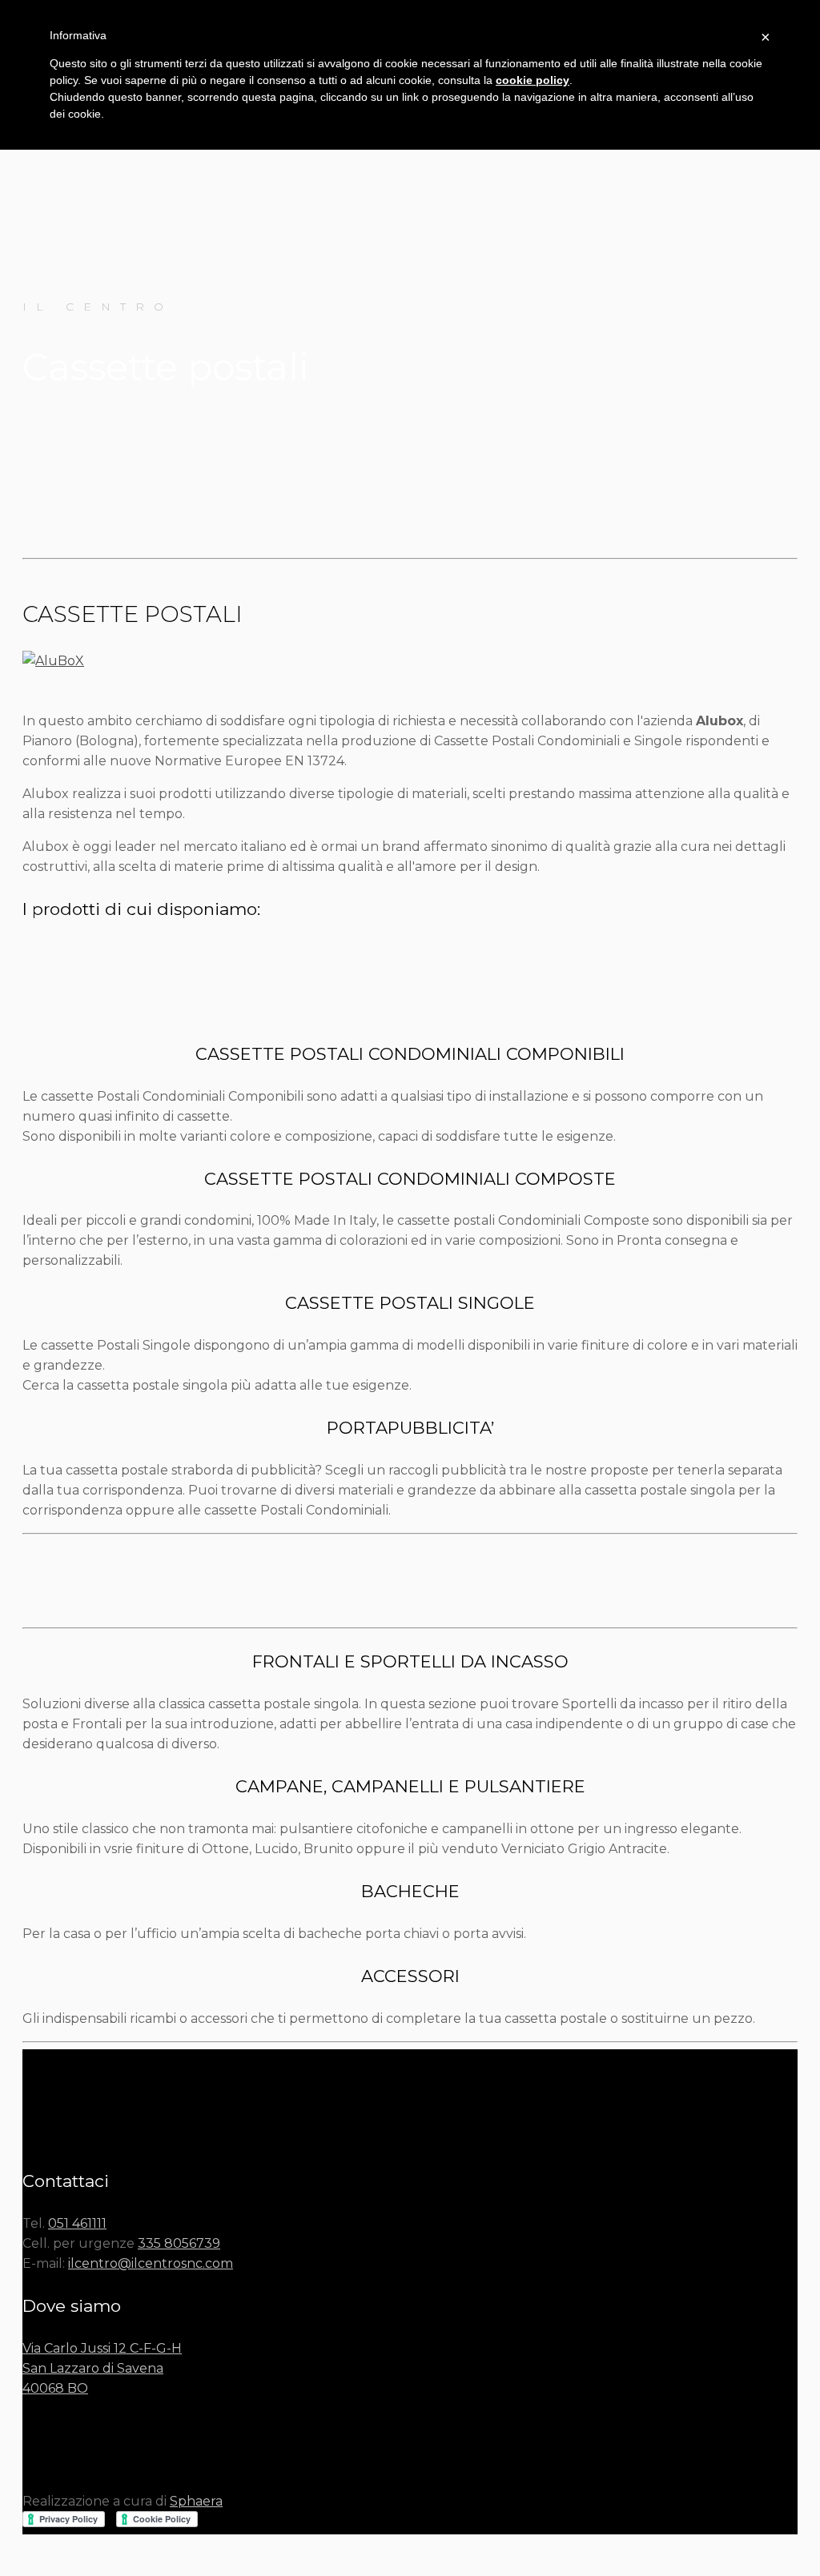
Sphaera (196, 2501)
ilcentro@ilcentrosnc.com (151, 2263)
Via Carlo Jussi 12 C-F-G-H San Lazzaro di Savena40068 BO (102, 2368)
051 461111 (77, 2223)
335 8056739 (179, 2243)
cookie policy (533, 80)
